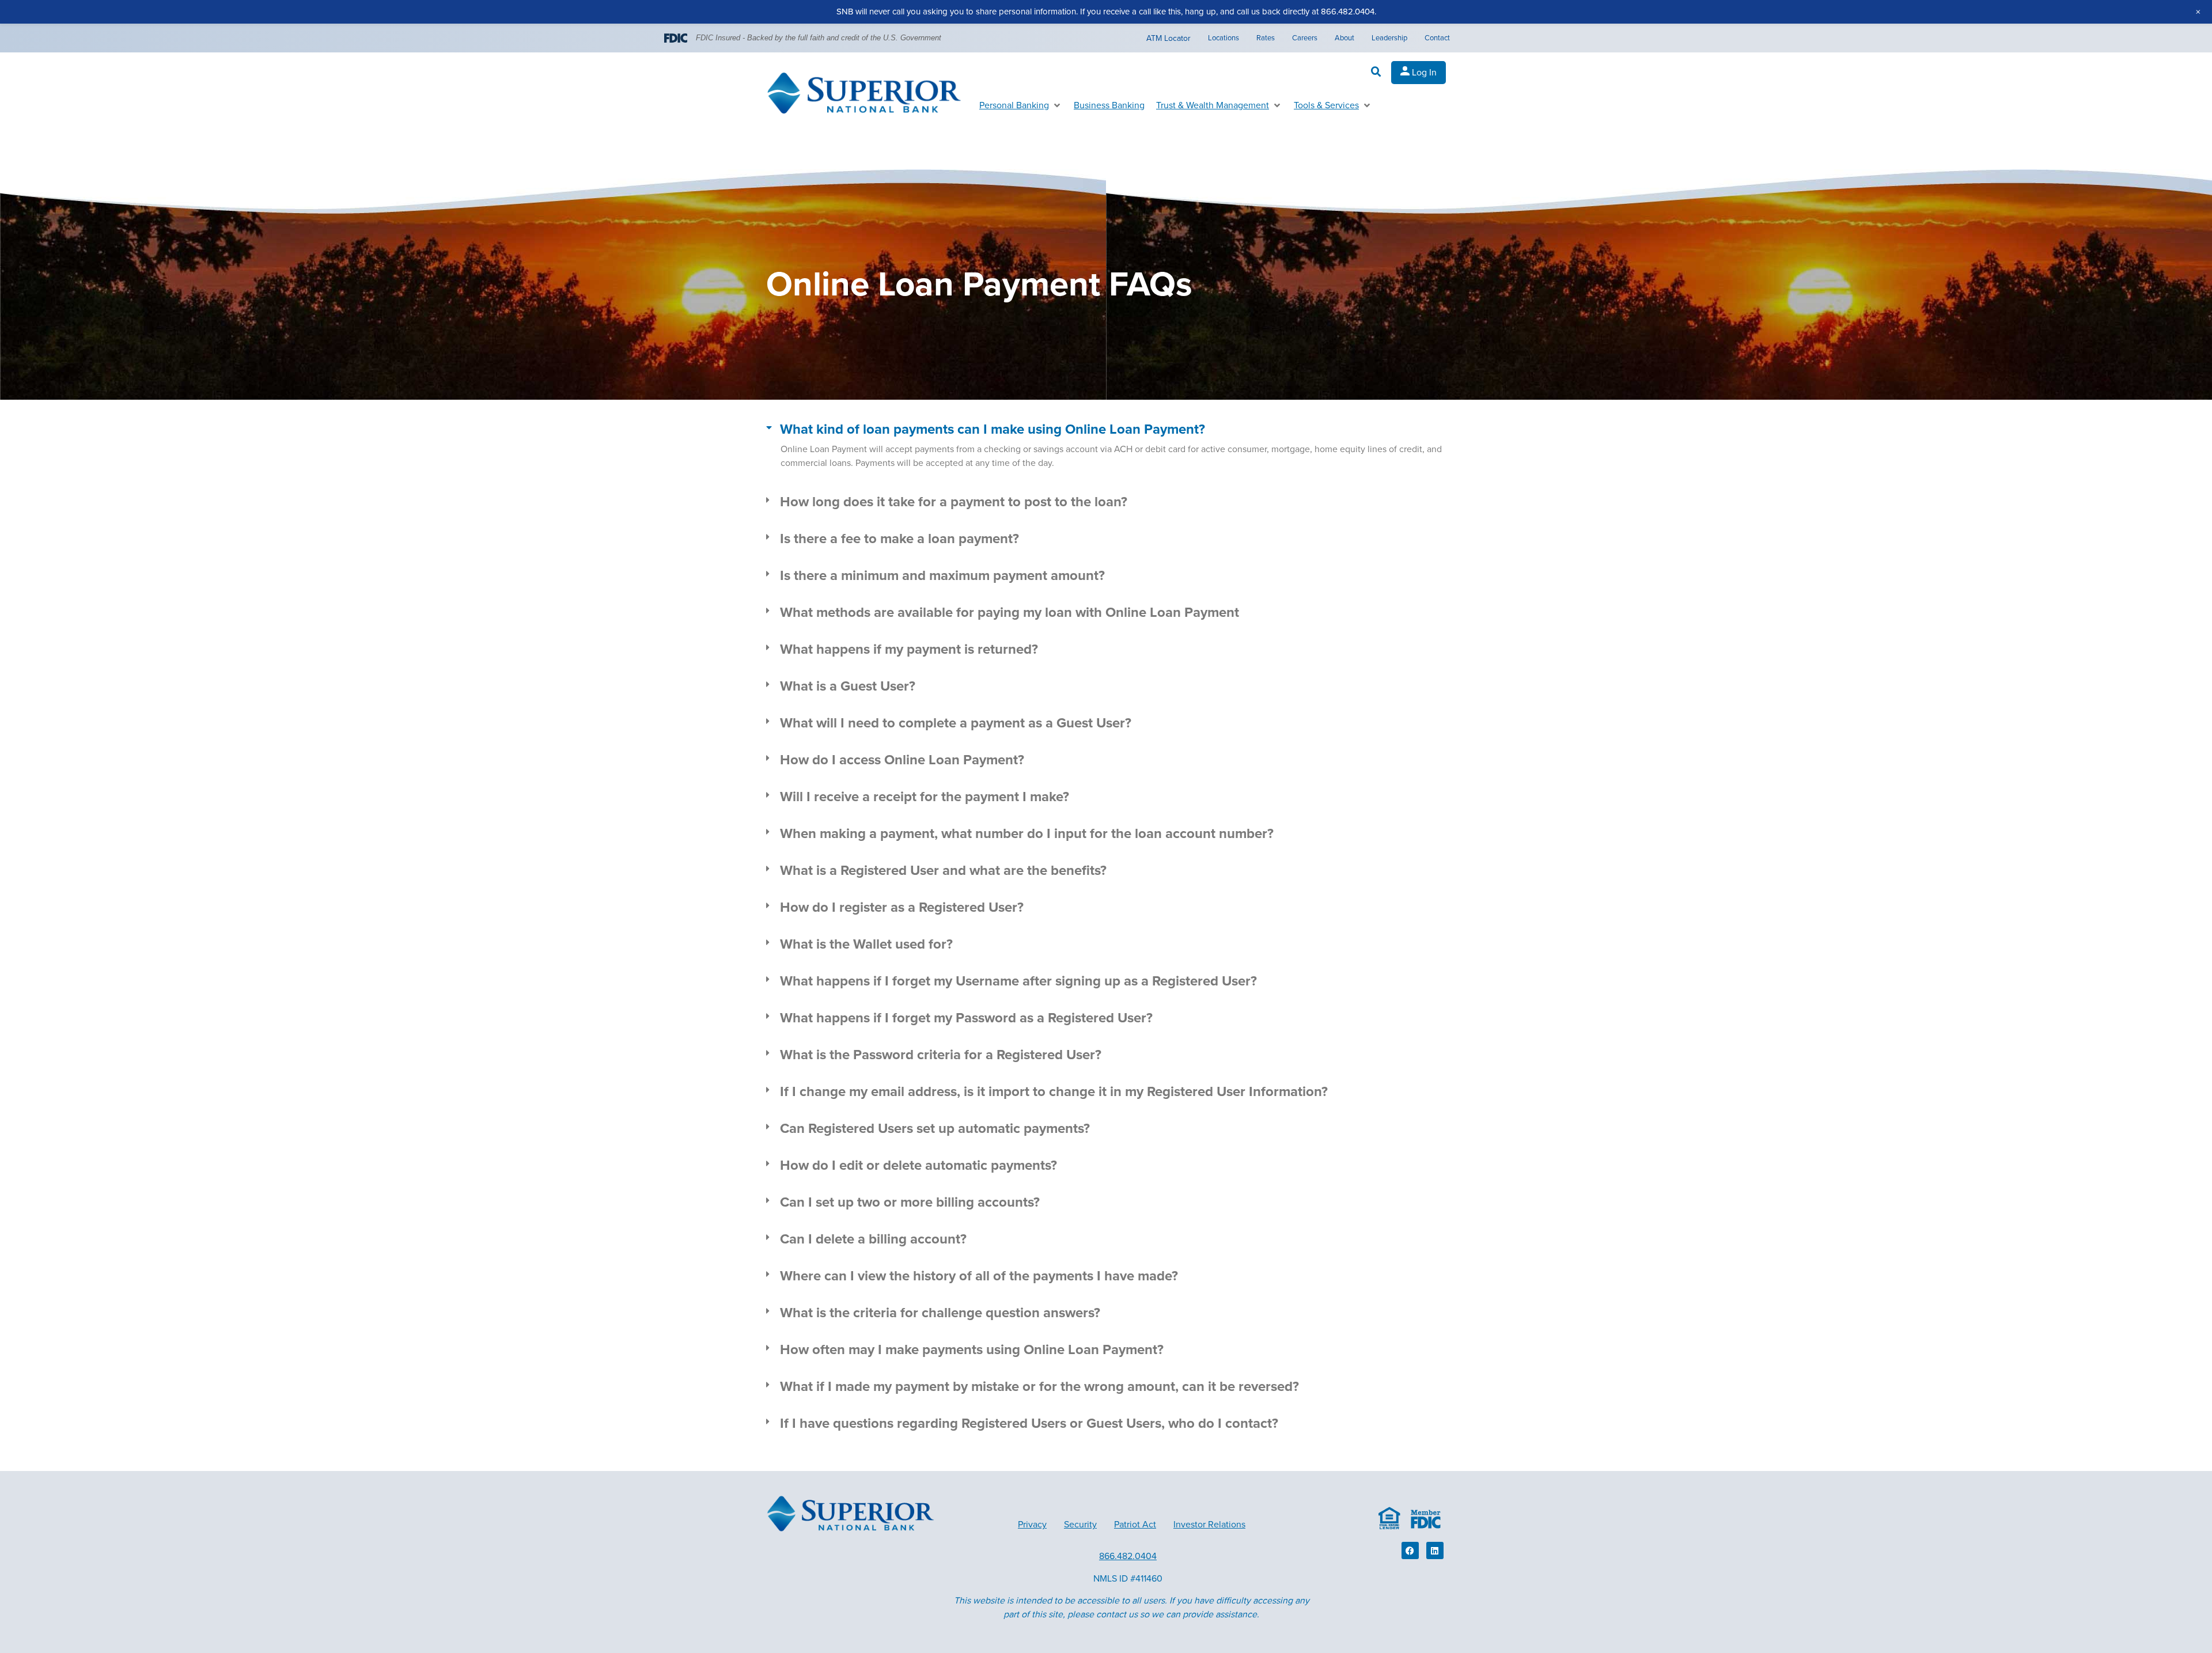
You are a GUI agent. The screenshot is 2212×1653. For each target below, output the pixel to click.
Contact (1437, 38)
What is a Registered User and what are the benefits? (943, 871)
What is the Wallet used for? (866, 944)
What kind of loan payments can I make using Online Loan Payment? (993, 429)
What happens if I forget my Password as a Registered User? (966, 1018)
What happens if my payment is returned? (909, 649)
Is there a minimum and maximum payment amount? (942, 576)
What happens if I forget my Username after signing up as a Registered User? (1018, 981)
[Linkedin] (1435, 1550)
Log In (1423, 73)
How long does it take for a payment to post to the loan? (954, 502)
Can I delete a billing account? (873, 1239)
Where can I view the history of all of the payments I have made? (979, 1276)
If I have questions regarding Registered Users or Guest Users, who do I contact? (1029, 1423)
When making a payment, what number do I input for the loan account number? (1027, 834)
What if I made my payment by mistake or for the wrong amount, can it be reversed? (1039, 1387)
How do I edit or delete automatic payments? (918, 1165)
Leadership (1389, 38)
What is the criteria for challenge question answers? (940, 1313)
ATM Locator (1169, 38)
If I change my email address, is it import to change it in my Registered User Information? (1054, 1092)
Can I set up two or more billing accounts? (910, 1202)
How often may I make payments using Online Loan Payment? (972, 1350)
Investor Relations (1209, 1525)
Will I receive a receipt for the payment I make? (925, 797)
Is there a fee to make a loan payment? (899, 539)
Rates (1266, 38)
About (1344, 38)
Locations (1224, 38)
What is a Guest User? (848, 686)
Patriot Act (1135, 1525)
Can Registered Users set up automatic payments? (935, 1129)
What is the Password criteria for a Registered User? (941, 1055)
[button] (1376, 72)
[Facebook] (1410, 1550)
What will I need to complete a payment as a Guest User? (956, 723)
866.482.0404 (1128, 1556)
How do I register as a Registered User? (902, 907)
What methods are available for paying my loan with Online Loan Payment (1010, 613)
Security (1080, 1525)
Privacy (1032, 1525)
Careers (1305, 38)
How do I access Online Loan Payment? (902, 760)
